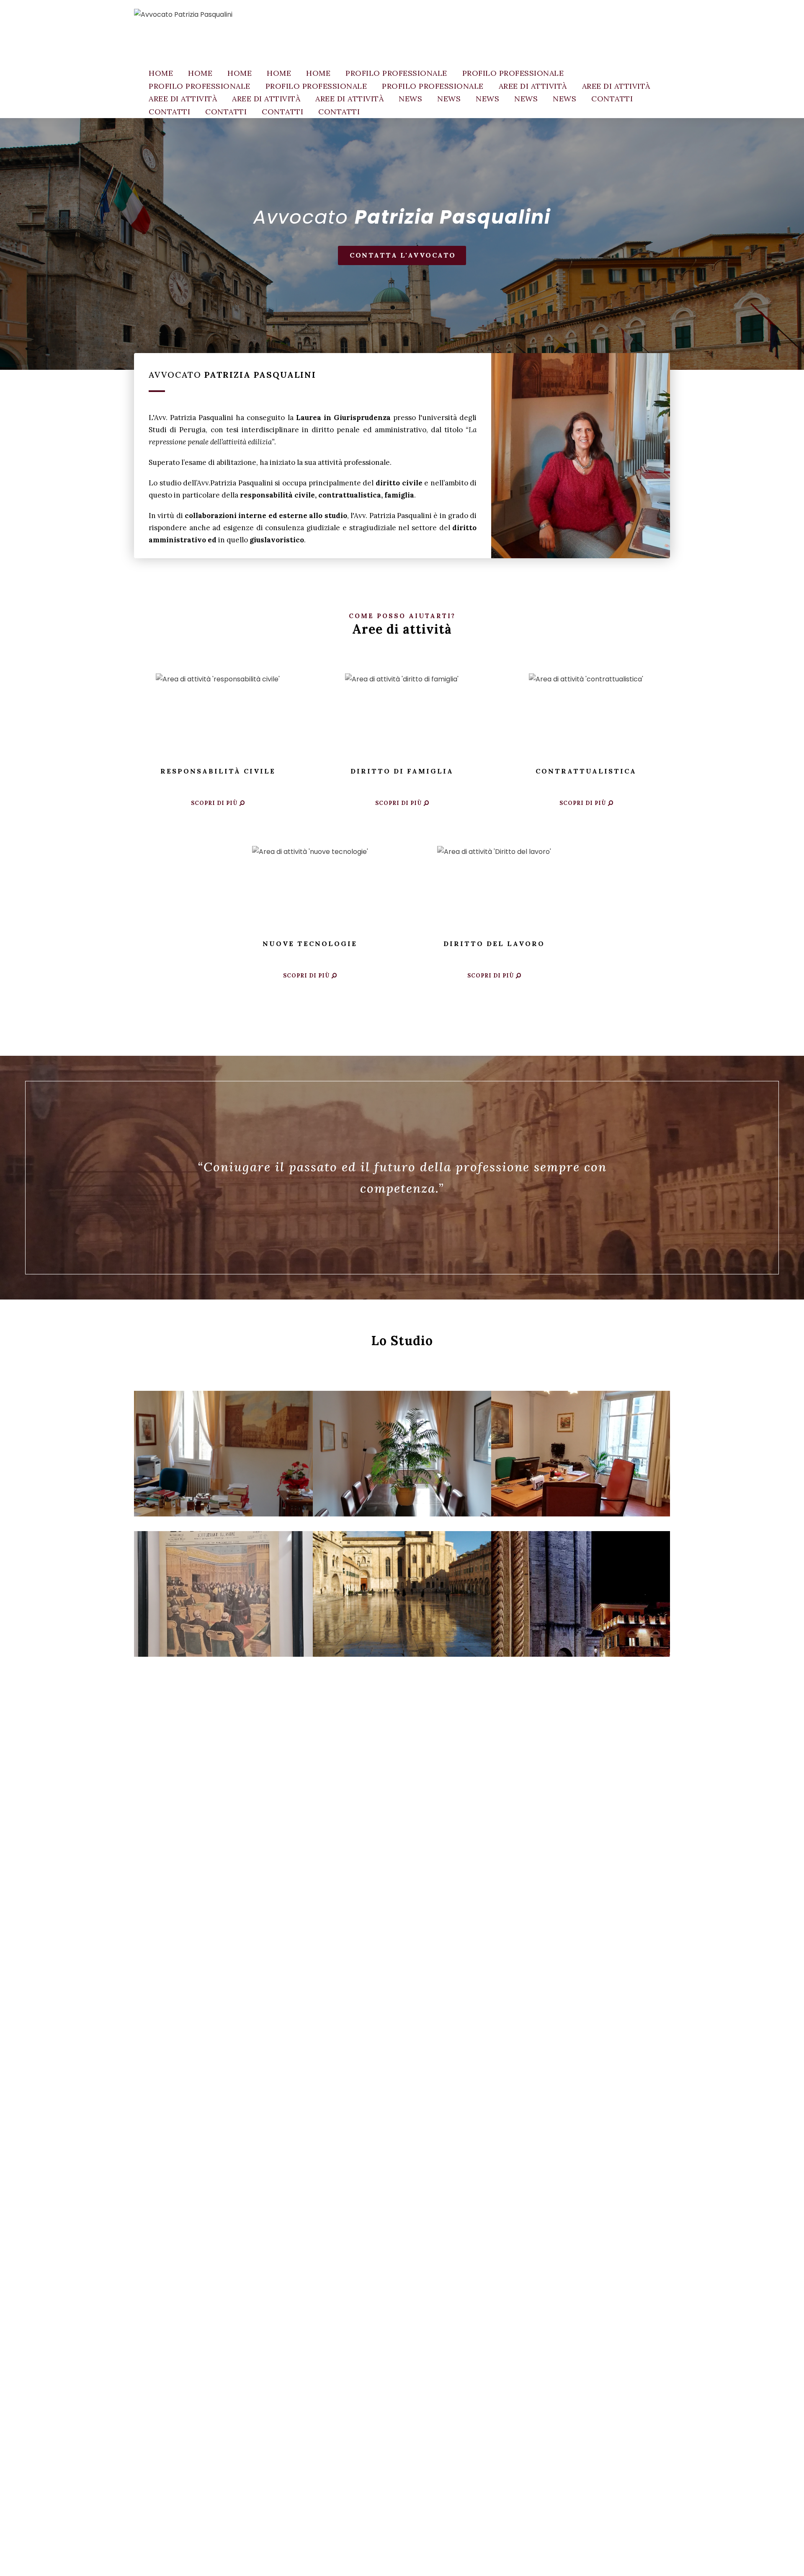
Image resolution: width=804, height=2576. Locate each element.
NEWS (410, 99)
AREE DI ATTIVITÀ (533, 86)
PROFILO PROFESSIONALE (396, 73)
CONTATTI (612, 99)
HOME (161, 73)
